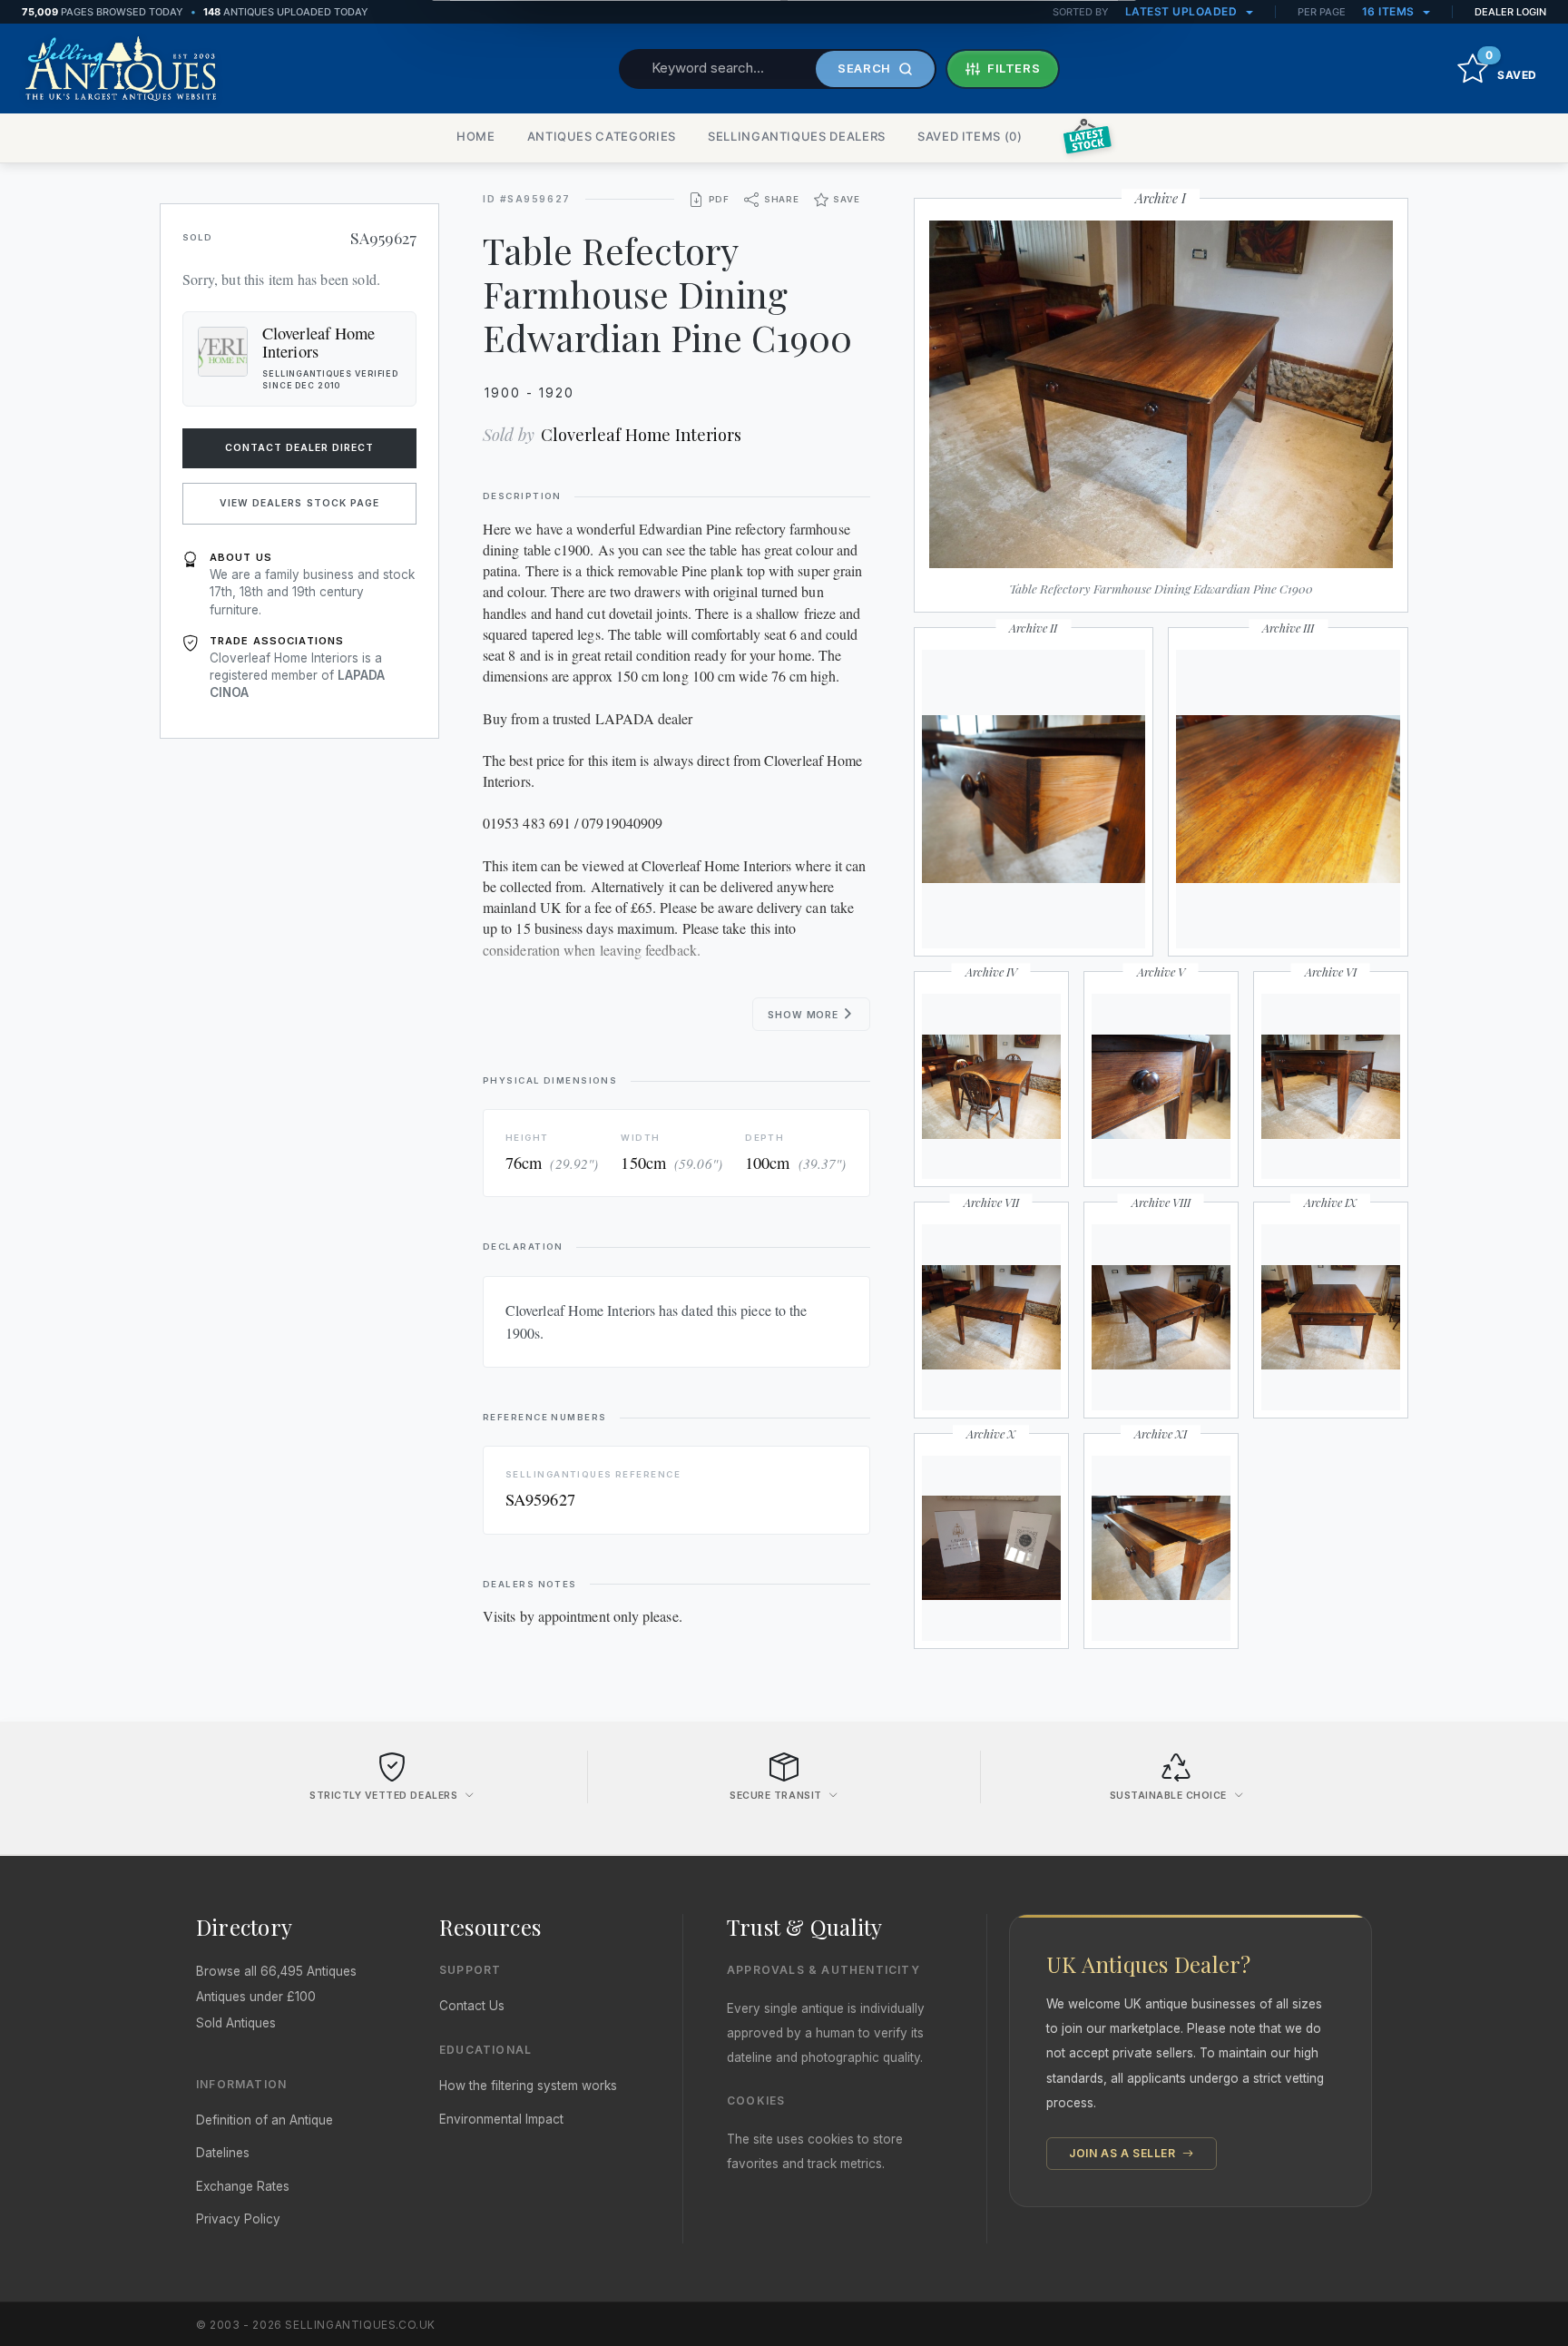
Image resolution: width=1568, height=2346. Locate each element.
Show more (804, 1015)
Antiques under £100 (256, 1997)
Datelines (223, 2153)
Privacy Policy (238, 2219)
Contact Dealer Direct (300, 448)
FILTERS (1014, 68)
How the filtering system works (528, 2086)
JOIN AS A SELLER (1124, 2153)
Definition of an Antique (265, 2120)
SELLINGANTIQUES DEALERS (797, 136)
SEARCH (864, 68)
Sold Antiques (236, 2023)
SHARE (782, 199)
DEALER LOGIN (1510, 12)
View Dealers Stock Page (299, 503)
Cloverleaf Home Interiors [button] (318, 342)
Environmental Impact (501, 2119)
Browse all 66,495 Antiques (276, 1971)
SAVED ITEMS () (970, 136)
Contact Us (472, 2006)
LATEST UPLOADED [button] (1183, 11)
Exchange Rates (243, 2186)
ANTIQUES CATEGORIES (602, 136)
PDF (719, 199)
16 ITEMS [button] (1390, 11)
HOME (476, 136)
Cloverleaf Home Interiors (641, 434)
